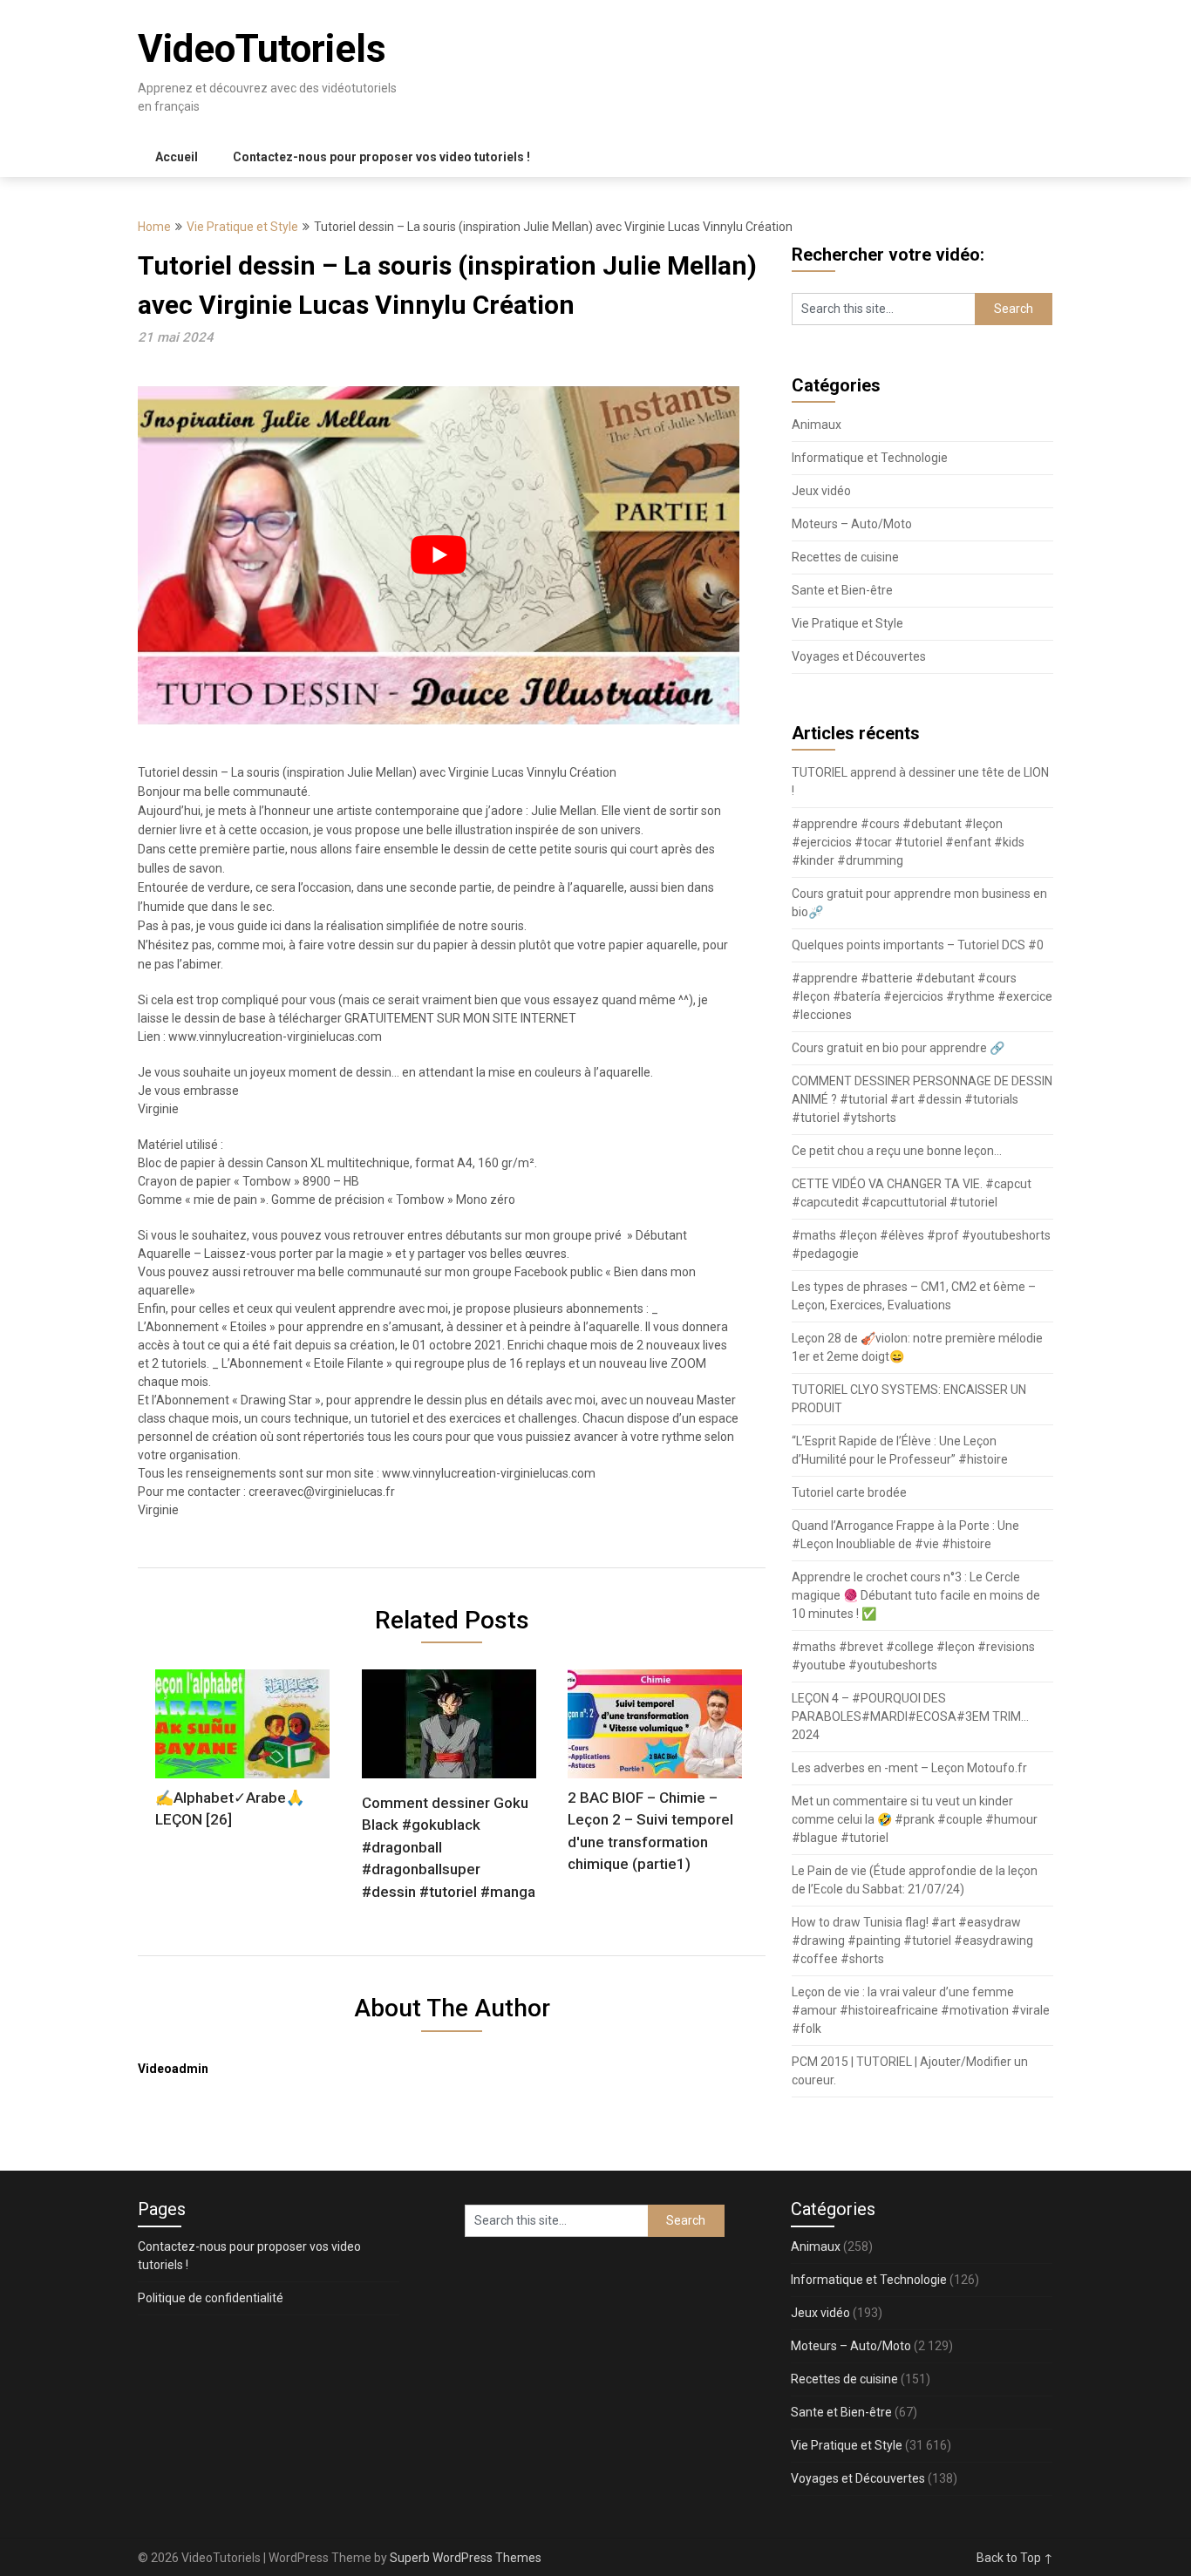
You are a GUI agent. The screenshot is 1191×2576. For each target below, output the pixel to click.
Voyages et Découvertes (859, 656)
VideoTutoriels (262, 49)
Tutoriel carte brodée (849, 1492)
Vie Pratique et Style (242, 227)
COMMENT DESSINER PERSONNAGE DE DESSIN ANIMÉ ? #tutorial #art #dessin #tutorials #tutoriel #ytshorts (922, 1099)
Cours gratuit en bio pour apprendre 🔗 (898, 1048)
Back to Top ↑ (1015, 2558)
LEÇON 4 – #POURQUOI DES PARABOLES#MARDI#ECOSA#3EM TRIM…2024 (910, 1716)
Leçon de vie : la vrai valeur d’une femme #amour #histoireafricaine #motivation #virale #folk (921, 2010)
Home (154, 227)
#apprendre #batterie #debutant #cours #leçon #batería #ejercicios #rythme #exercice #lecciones (922, 996)
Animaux (817, 425)
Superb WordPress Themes (466, 2558)
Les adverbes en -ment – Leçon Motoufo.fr (909, 1768)
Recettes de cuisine (845, 557)
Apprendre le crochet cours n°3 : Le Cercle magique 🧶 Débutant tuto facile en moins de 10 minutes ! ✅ (916, 1595)
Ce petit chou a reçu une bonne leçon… (897, 1151)
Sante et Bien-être (842, 590)
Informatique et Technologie (870, 458)
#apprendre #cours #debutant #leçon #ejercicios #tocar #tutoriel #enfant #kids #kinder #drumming (908, 842)
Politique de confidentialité (211, 2298)
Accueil (177, 157)
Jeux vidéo (821, 491)
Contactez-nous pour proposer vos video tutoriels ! (381, 157)
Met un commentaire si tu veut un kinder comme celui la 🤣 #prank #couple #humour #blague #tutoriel (915, 1819)
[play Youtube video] (439, 555)
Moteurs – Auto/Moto (852, 524)
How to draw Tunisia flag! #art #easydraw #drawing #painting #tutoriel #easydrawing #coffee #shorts (912, 1940)
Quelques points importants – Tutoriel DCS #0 (918, 945)
